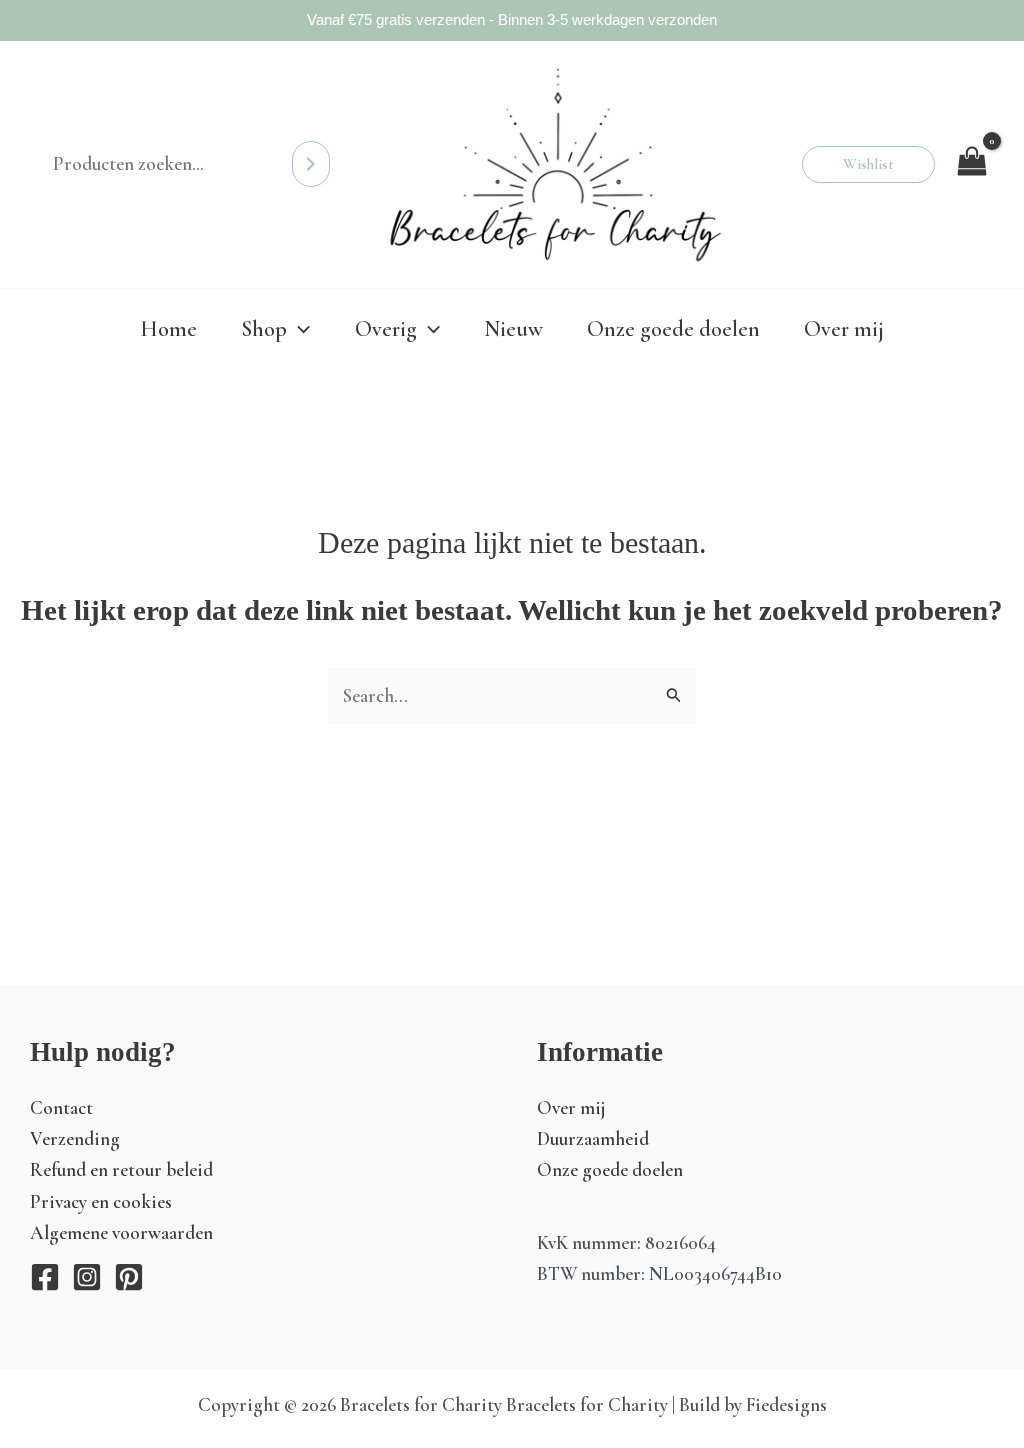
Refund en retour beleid (121, 1169)
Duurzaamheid (593, 1138)
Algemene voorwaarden (121, 1232)
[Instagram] (87, 1277)
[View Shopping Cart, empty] (972, 164)
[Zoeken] (311, 164)
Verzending (75, 1138)
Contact (61, 1107)
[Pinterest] (129, 1277)
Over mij (571, 1107)
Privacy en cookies (101, 1201)
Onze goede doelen (610, 1169)
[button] (868, 164)
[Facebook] (45, 1277)
